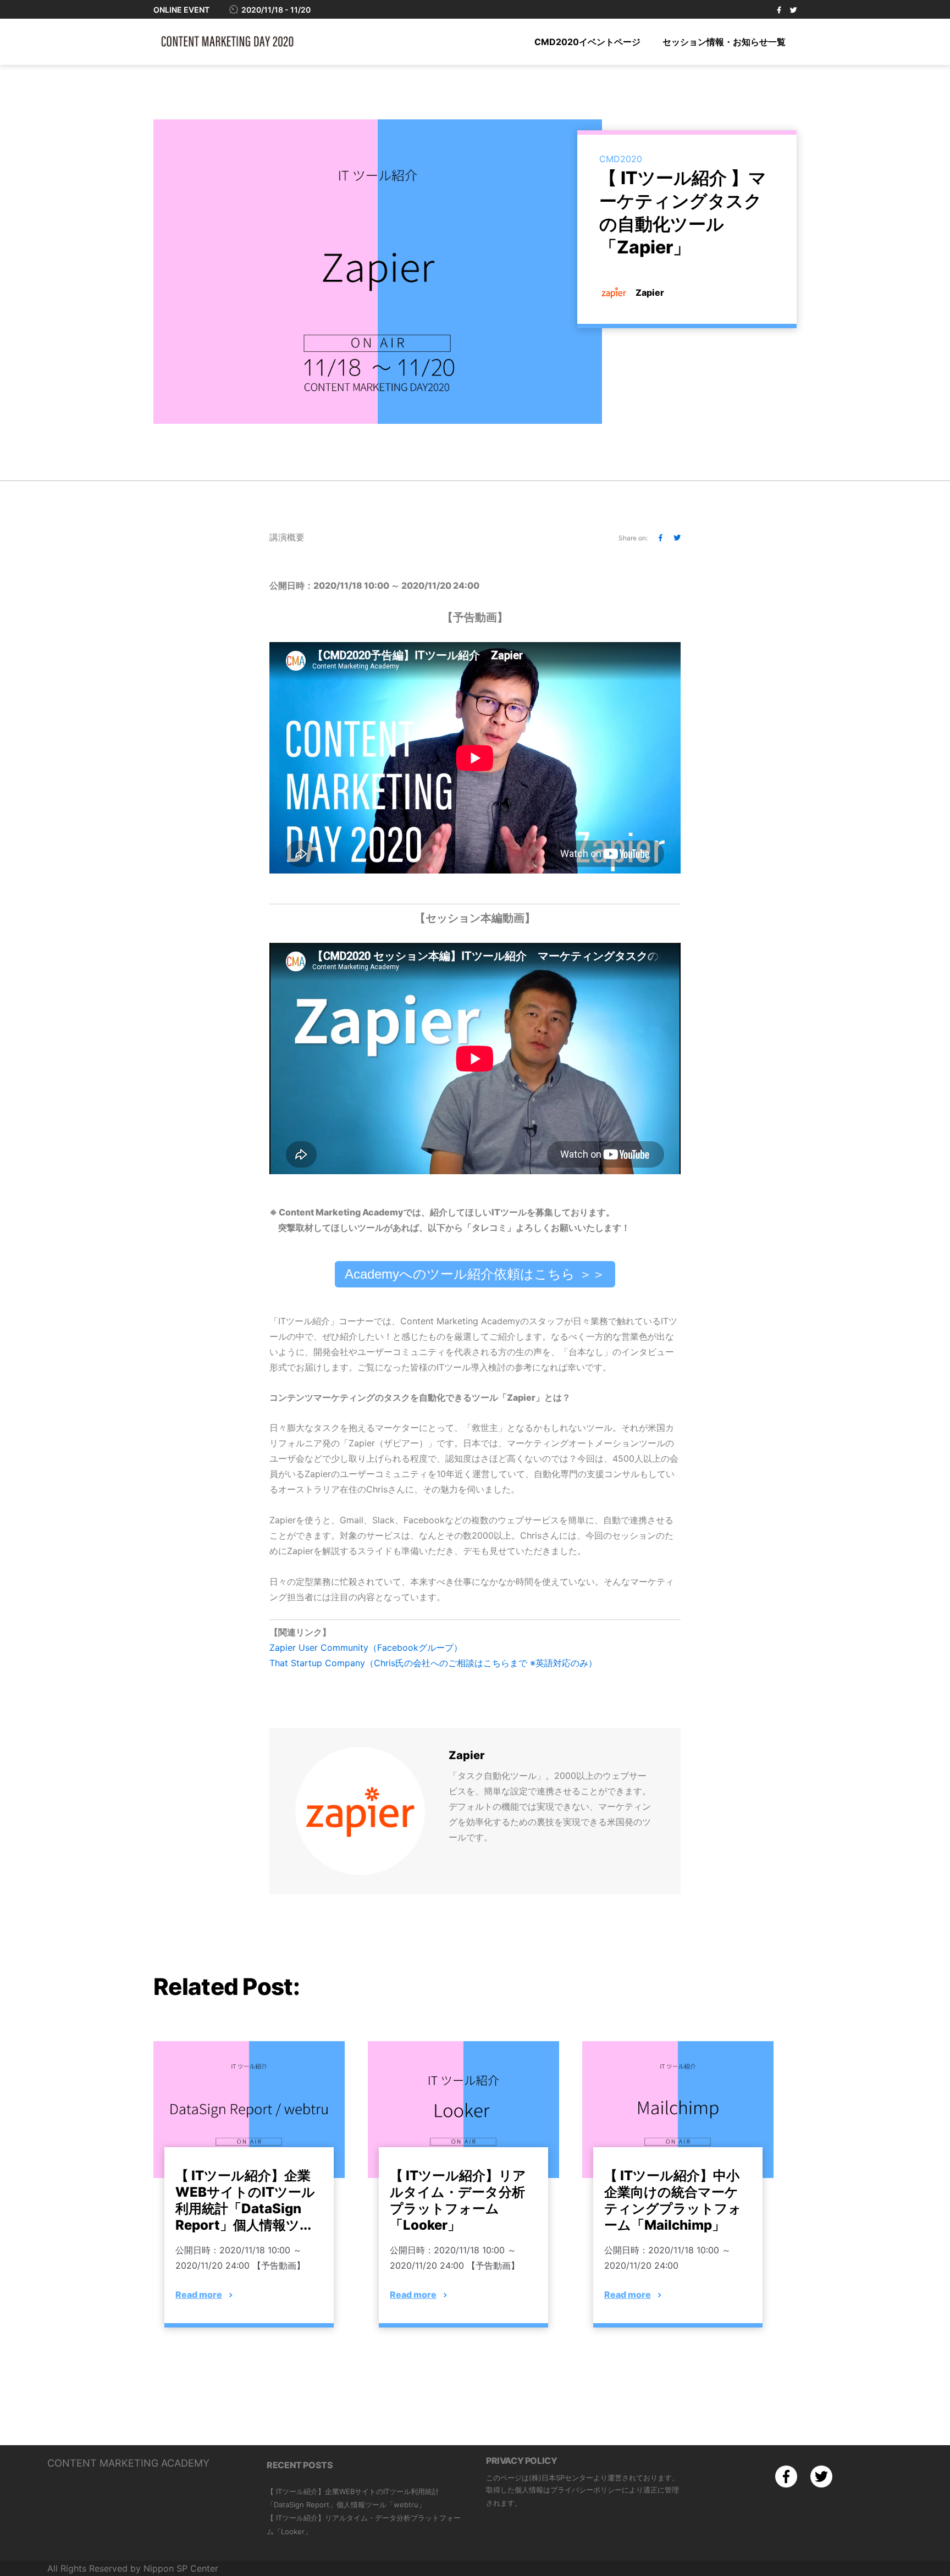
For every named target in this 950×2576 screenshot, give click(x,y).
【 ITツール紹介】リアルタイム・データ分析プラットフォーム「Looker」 (458, 2200)
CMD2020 (621, 159)
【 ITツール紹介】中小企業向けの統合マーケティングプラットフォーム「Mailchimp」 (673, 2200)
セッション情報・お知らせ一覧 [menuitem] (724, 42)
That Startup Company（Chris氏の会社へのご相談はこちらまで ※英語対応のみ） (433, 1663)
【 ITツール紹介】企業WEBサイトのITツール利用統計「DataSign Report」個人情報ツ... (245, 2200)
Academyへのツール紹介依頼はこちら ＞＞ (475, 1274)
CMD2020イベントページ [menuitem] (587, 42)
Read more (199, 2295)
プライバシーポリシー (586, 2490)
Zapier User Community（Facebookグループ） (366, 1648)
